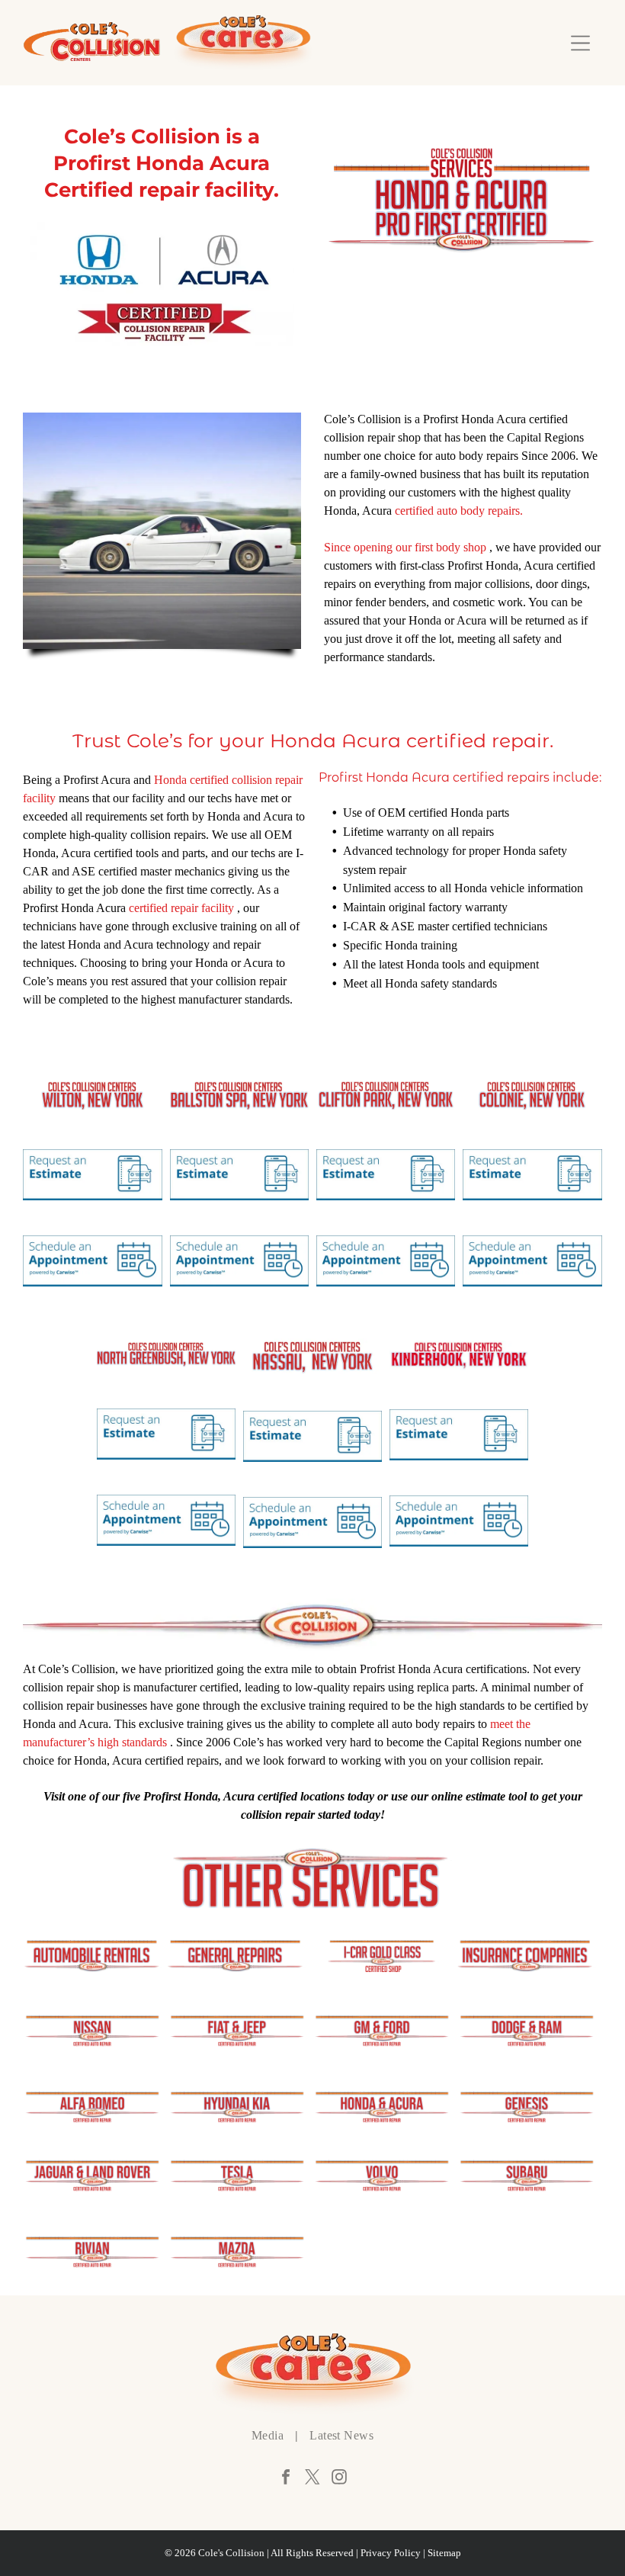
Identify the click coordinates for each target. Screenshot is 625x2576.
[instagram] (339, 2479)
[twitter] (312, 2479)
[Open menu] (580, 43)
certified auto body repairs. (459, 510)
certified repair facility (181, 907)
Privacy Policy (391, 2553)
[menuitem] (269, 2436)
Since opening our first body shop (405, 547)
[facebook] (286, 2479)
